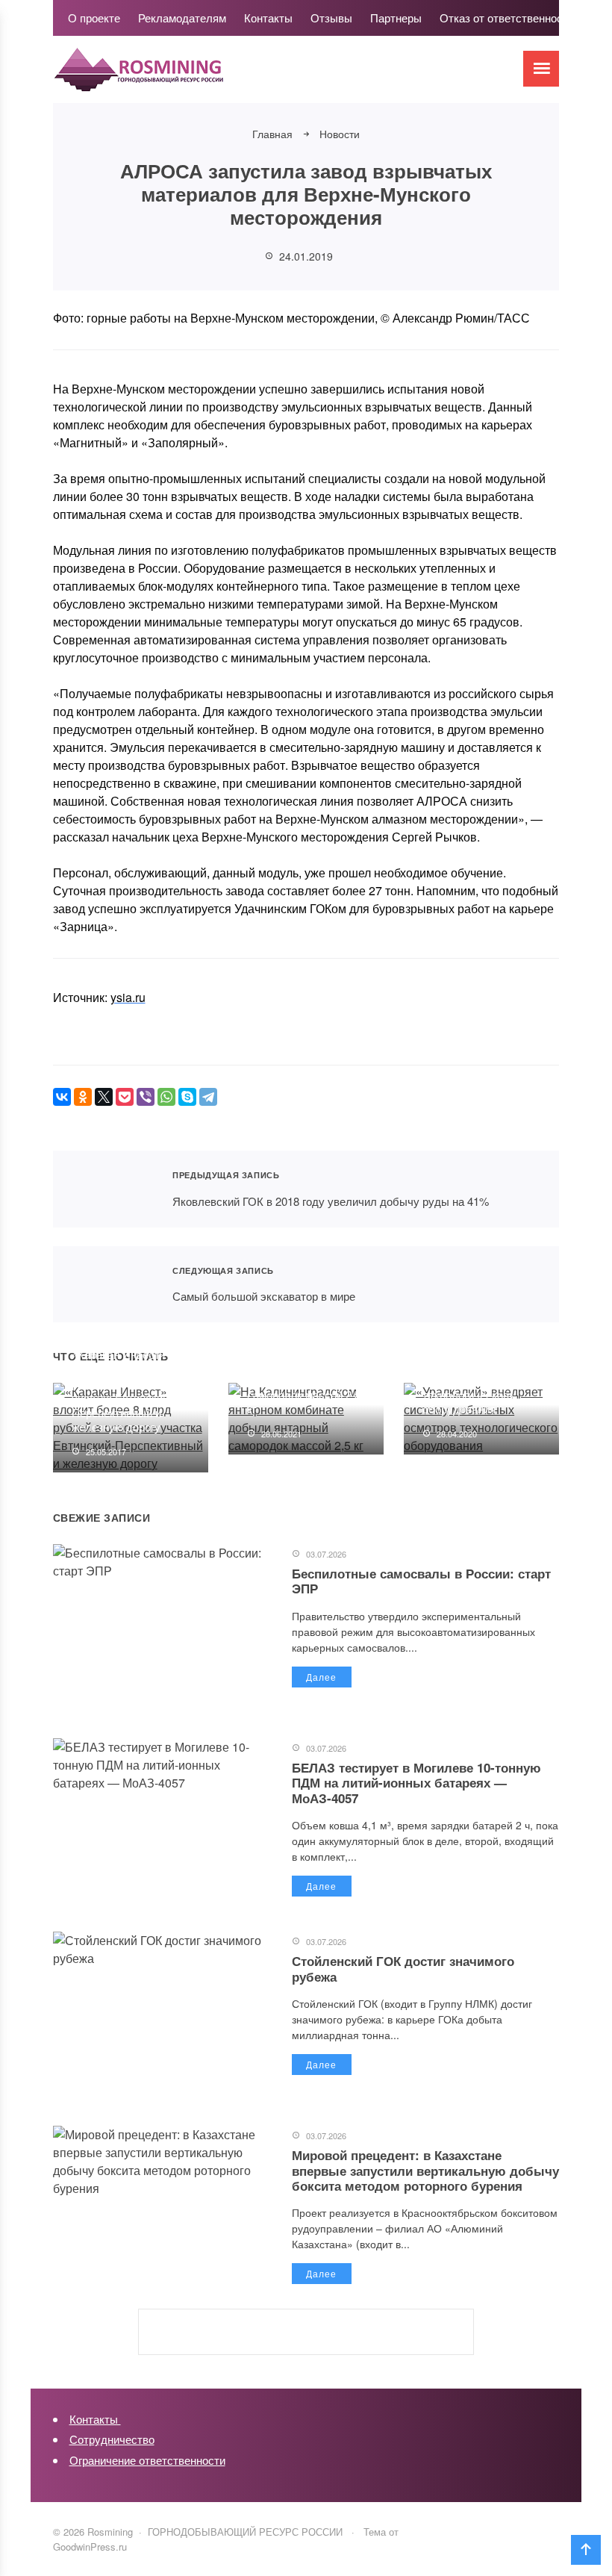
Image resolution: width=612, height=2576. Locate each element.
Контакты (95, 2419)
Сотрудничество (112, 2439)
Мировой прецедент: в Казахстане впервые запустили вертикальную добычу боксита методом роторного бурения (425, 2170)
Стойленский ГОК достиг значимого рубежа (403, 1968)
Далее (321, 1677)
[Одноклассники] (83, 1097)
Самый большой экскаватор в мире (104, 1285)
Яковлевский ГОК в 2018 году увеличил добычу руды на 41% (104, 1189)
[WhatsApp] (166, 1097)
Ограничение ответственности (147, 2460)
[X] (104, 1097)
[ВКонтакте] (62, 1097)
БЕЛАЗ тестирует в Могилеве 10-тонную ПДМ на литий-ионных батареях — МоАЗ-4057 (416, 1783)
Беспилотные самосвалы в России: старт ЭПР (421, 1581)
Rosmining (165, 77)
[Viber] (146, 1097)
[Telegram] (208, 1097)
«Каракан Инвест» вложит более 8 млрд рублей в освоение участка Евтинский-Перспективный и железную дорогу (127, 1391)
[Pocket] (125, 1097)
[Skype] (187, 1097)
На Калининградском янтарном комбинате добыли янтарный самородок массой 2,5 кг (304, 1379)
